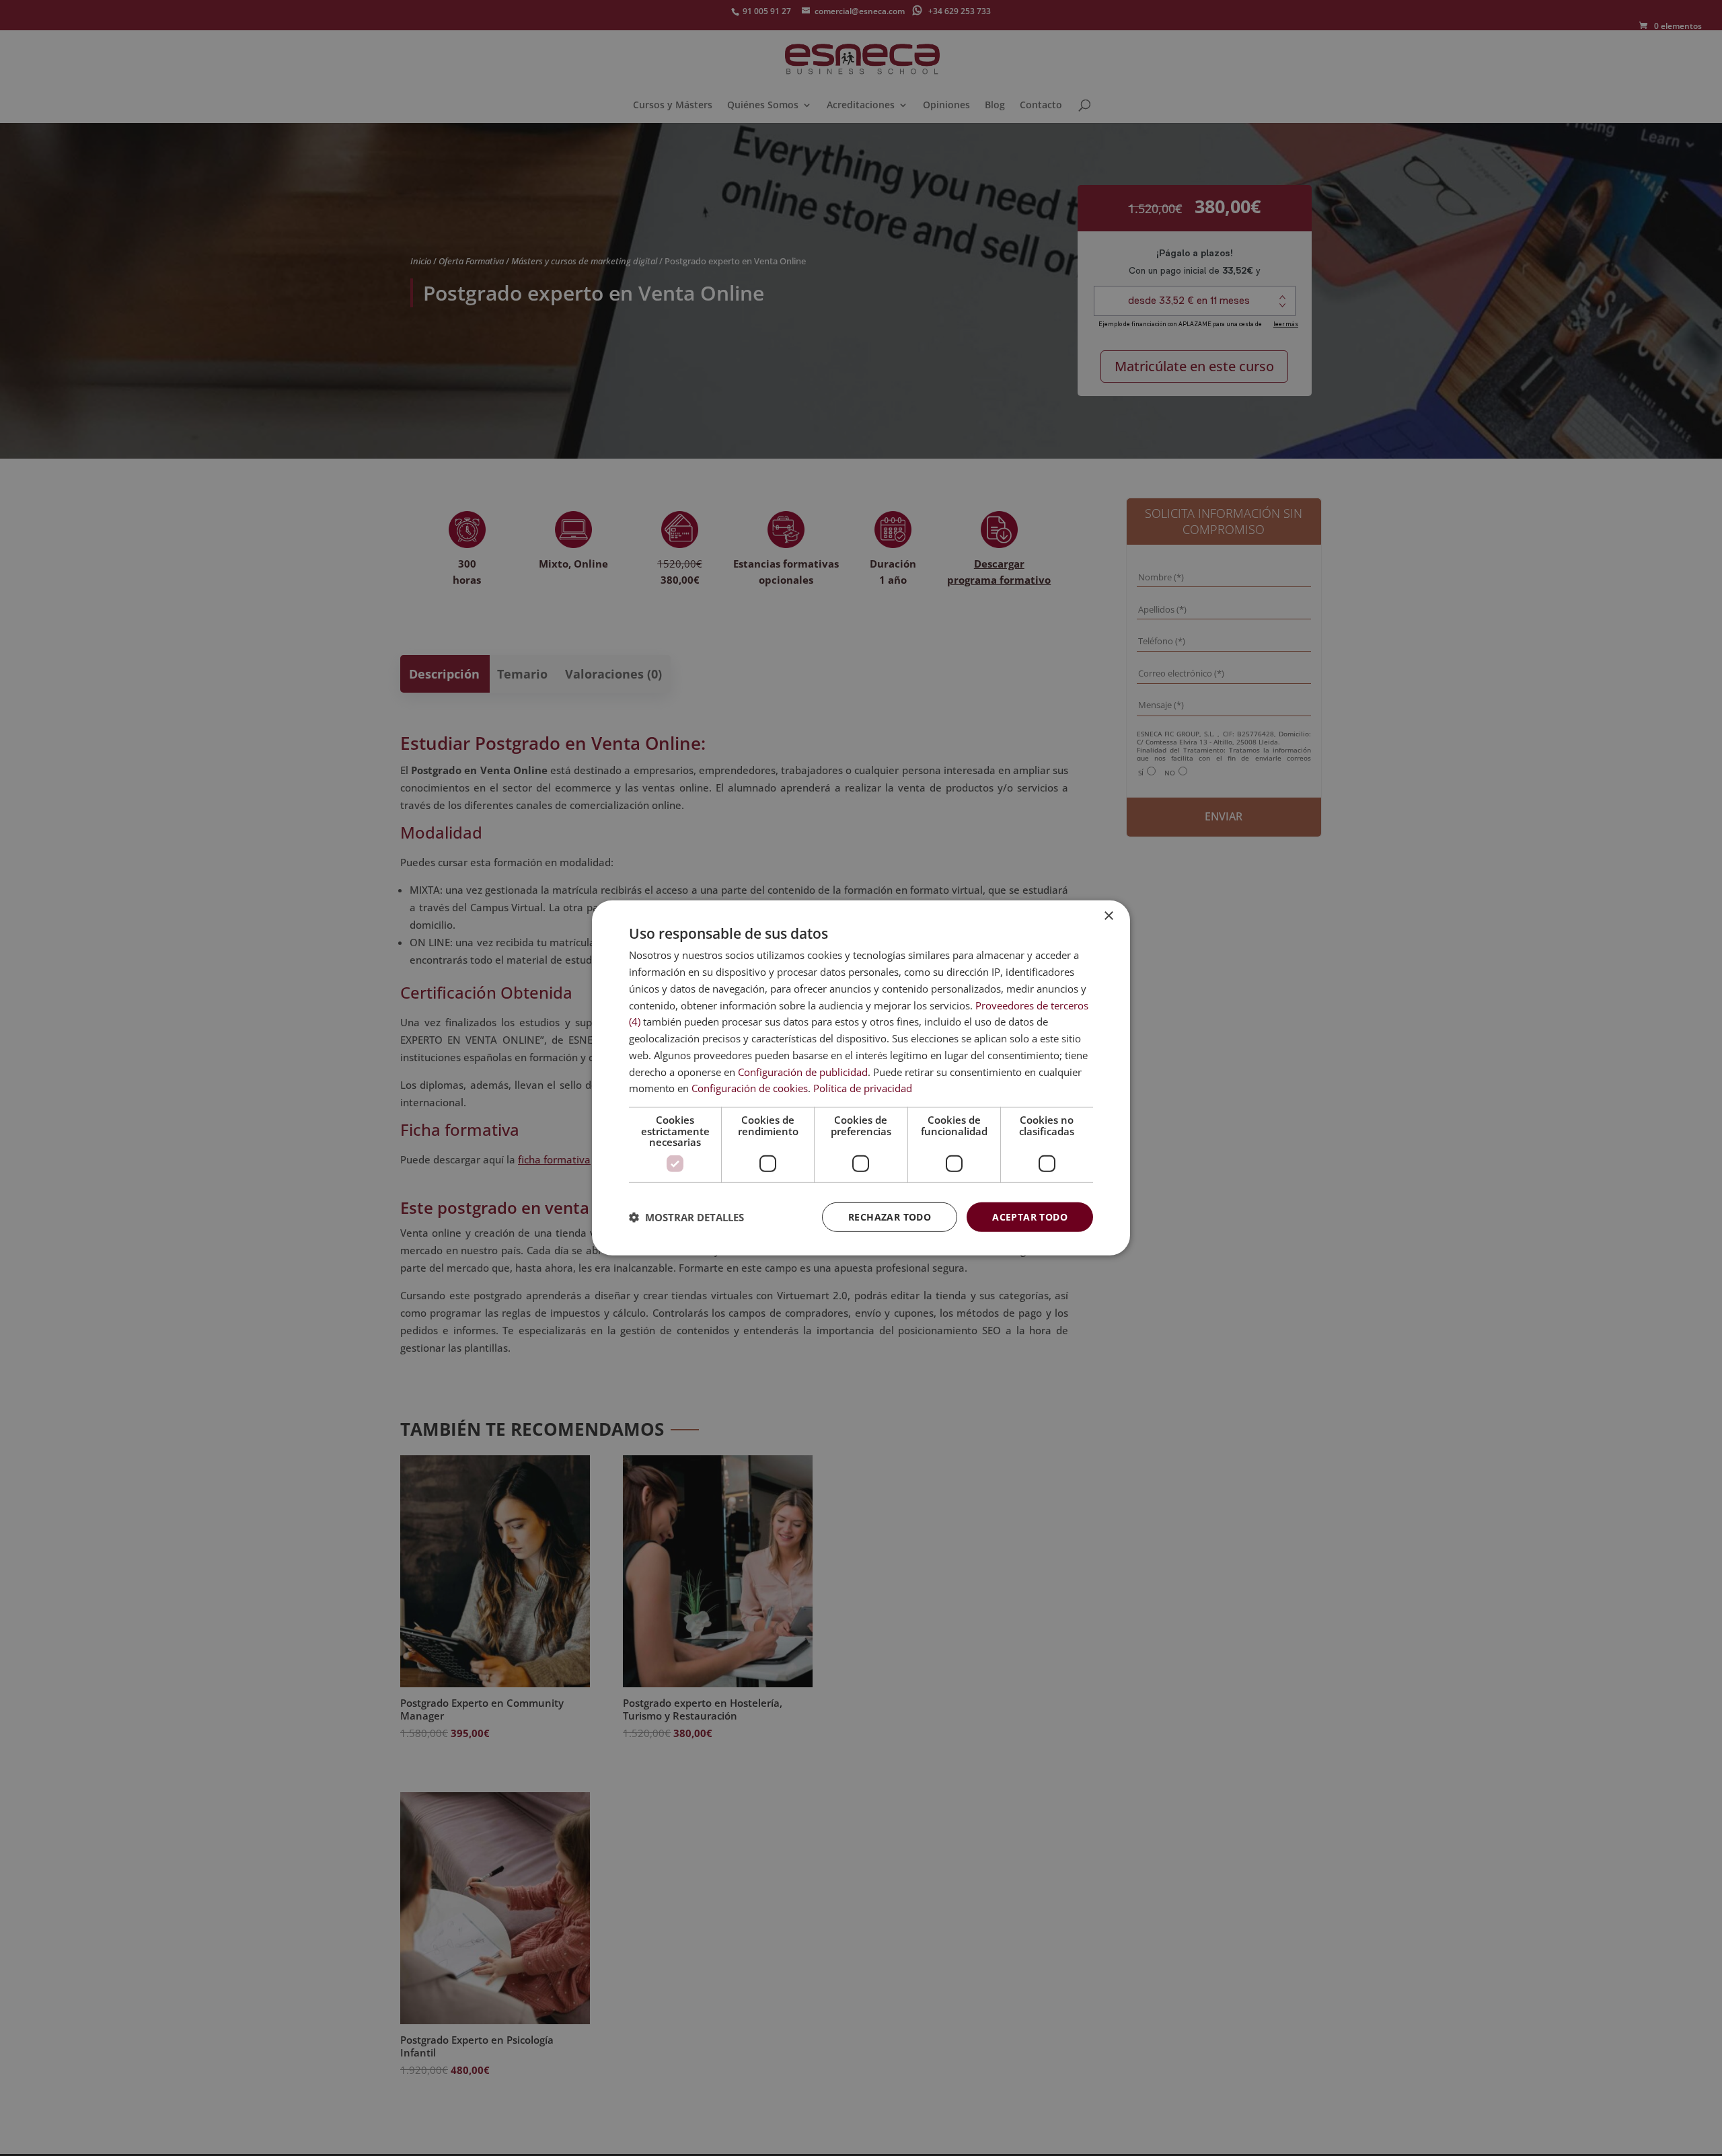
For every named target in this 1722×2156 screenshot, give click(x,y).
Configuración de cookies (750, 1088)
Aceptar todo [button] (1030, 1216)
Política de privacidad (863, 1088)
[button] (686, 1217)
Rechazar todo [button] (890, 1216)
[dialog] (861, 1078)
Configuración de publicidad (803, 1071)
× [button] (1108, 916)
